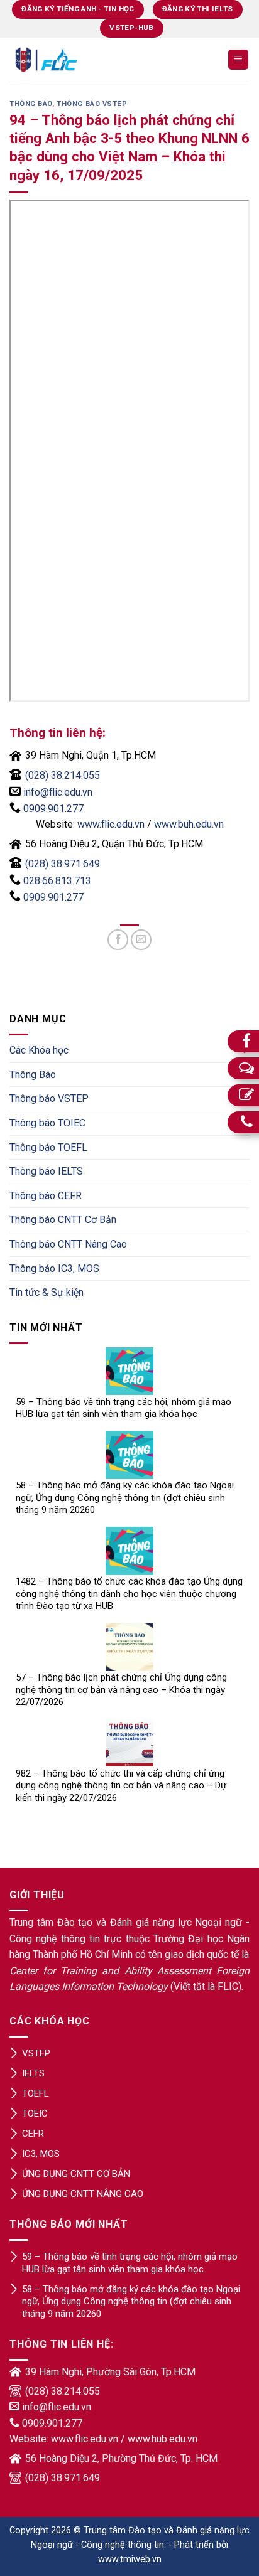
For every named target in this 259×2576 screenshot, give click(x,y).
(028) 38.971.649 (63, 864)
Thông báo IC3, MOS (54, 1269)
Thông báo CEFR (46, 1196)
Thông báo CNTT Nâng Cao (68, 1244)
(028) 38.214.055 (63, 775)
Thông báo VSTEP (92, 104)
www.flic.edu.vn (111, 824)
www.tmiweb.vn (130, 2559)
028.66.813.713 (57, 881)
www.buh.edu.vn (189, 824)
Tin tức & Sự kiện (47, 1292)
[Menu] (239, 60)
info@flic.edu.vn (58, 792)
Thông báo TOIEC (47, 1123)
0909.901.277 (53, 809)
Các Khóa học (39, 1050)
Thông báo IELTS (46, 1171)
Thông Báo (31, 104)
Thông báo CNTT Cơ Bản (63, 1220)
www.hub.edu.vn (163, 2439)
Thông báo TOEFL (48, 1147)
